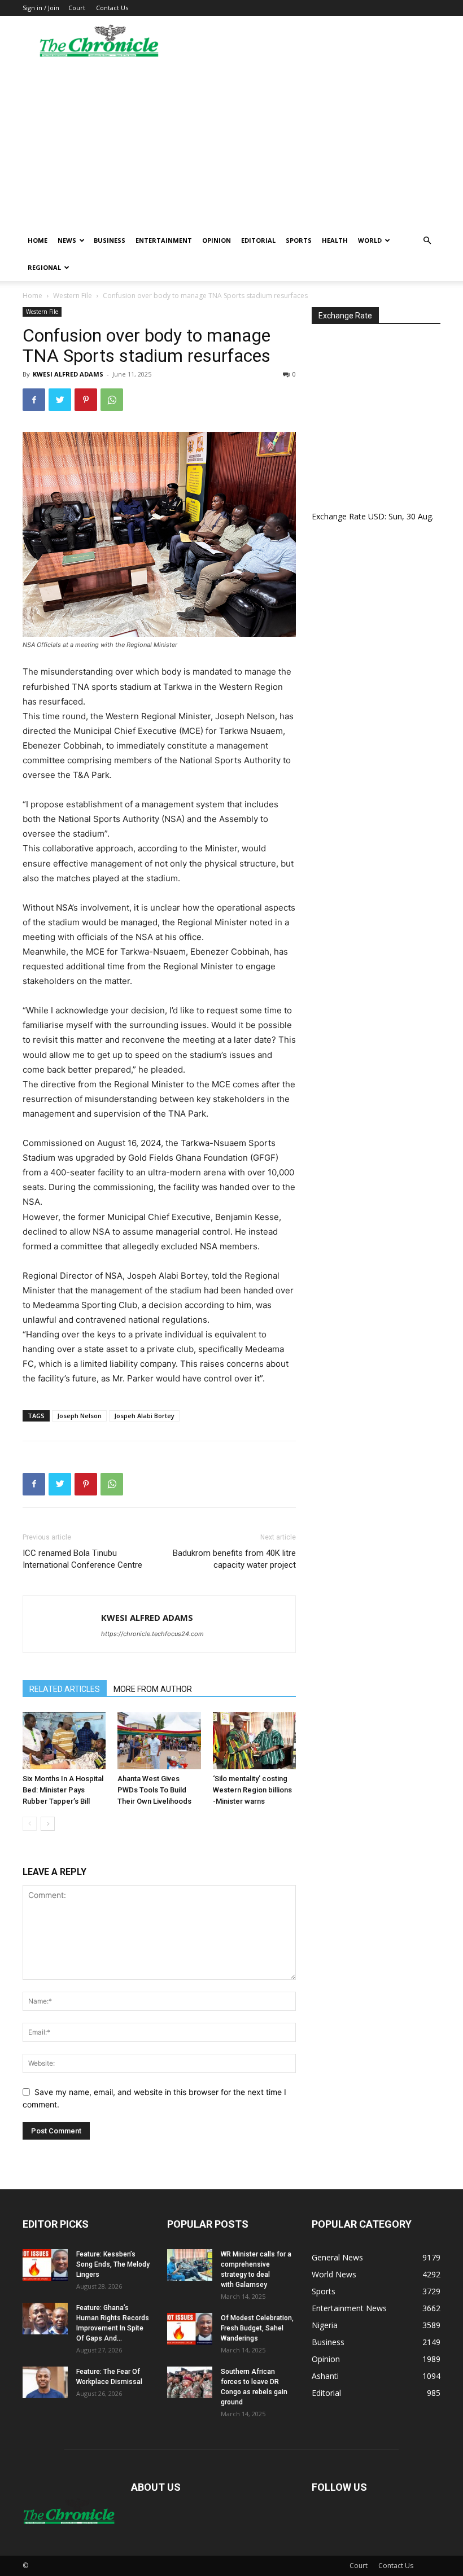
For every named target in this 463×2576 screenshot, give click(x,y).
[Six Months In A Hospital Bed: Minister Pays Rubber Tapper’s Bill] (64, 1741)
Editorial (258, 240)
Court (77, 8)
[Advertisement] (231, 142)
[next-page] (48, 1824)
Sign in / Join (41, 8)
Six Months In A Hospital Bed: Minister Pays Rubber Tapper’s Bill (63, 1790)
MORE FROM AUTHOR (153, 1689)
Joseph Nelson (79, 1416)
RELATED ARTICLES (65, 1689)
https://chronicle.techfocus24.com (152, 1634)
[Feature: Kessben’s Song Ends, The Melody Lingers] (45, 2265)
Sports (299, 240)
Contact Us (112, 8)
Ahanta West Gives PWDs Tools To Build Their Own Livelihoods (154, 1790)
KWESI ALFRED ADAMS (68, 374)
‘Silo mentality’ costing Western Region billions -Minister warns (252, 1790)
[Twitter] (60, 400)
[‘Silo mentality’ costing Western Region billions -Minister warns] (254, 1741)
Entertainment (164, 240)
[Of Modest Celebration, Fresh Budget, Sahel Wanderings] (190, 2329)
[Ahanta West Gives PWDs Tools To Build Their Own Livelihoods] (159, 1741)
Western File (73, 296)
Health (335, 240)
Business (110, 240)
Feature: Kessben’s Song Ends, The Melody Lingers (113, 2264)
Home (38, 240)
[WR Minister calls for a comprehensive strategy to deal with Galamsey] (190, 2265)
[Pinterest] (86, 400)
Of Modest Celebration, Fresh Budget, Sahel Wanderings (257, 2328)
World (370, 240)
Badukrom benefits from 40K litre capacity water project (234, 1559)
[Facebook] (34, 400)
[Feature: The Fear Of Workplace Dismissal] (45, 2382)
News (67, 240)
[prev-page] (30, 1824)
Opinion (217, 240)
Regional (44, 267)
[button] (427, 241)
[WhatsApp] (112, 400)
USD (376, 516)
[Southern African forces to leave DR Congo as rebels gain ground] (190, 2382)
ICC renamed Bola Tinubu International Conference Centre (82, 1559)
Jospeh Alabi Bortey (144, 1416)
